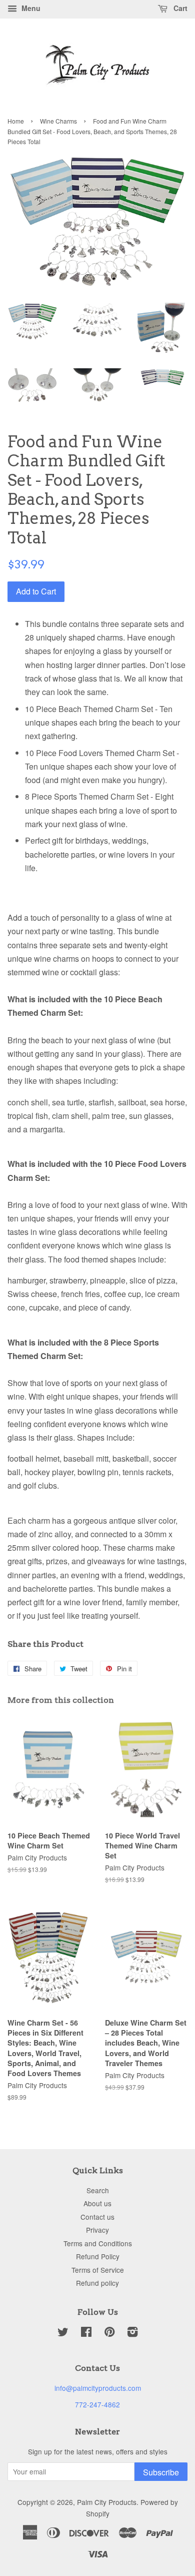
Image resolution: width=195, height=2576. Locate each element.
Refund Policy (98, 2256)
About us (97, 2203)
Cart (179, 8)
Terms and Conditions (98, 2243)
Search (98, 2190)
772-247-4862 (97, 2404)
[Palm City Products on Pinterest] (109, 2333)
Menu (30, 8)
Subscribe (161, 2472)
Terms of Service (98, 2270)
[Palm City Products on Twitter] (63, 2333)
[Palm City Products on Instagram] (132, 2333)
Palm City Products (107, 2502)
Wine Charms (58, 121)
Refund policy (97, 2283)
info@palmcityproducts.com (98, 2388)
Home (16, 121)
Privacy (97, 2230)
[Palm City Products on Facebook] (86, 2333)
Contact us (97, 2217)
